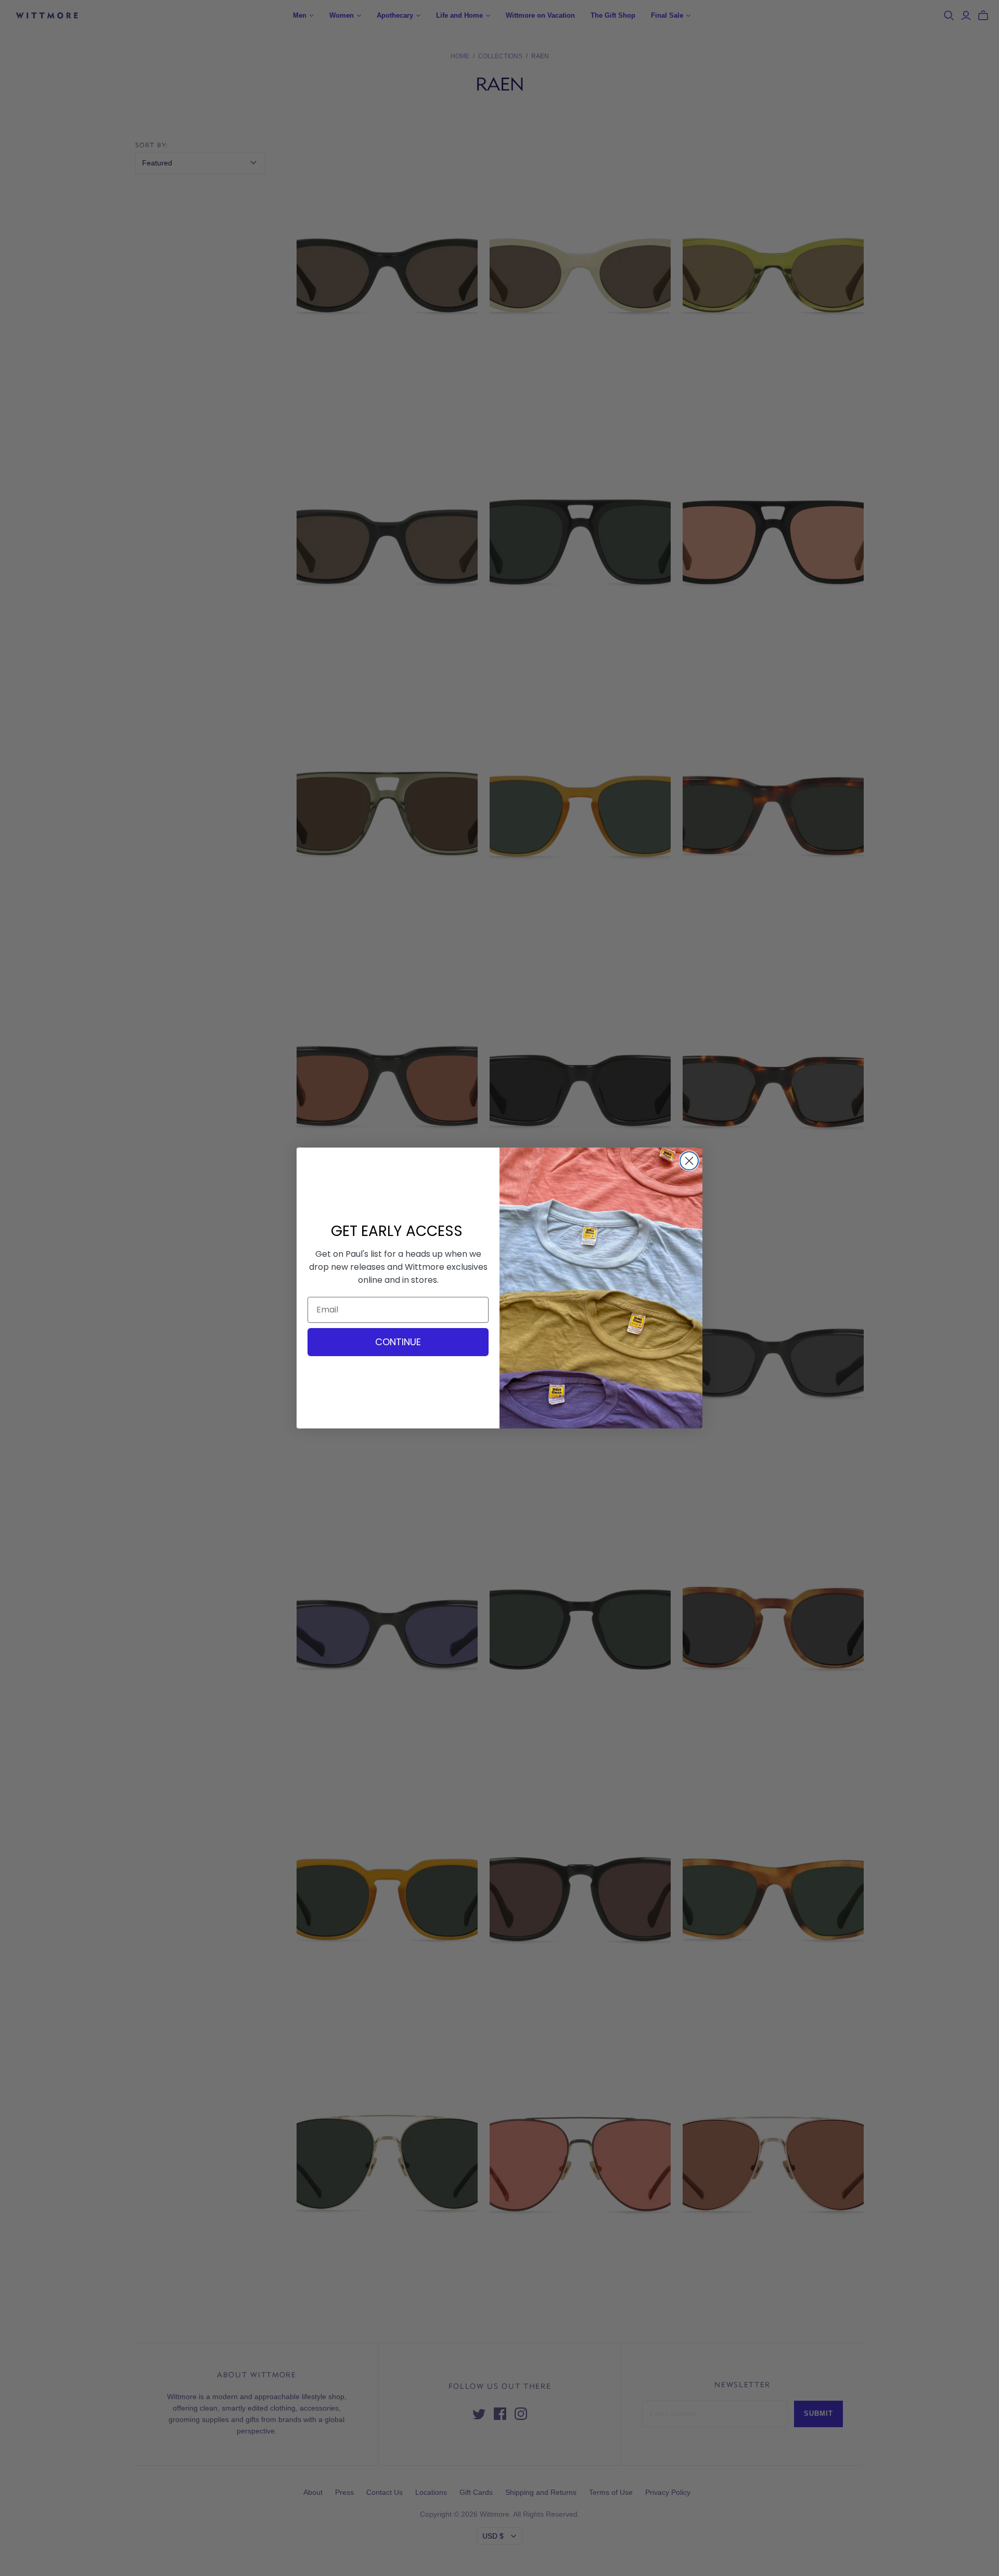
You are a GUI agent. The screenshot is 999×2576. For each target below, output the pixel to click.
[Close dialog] (689, 1161)
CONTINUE (398, 1342)
